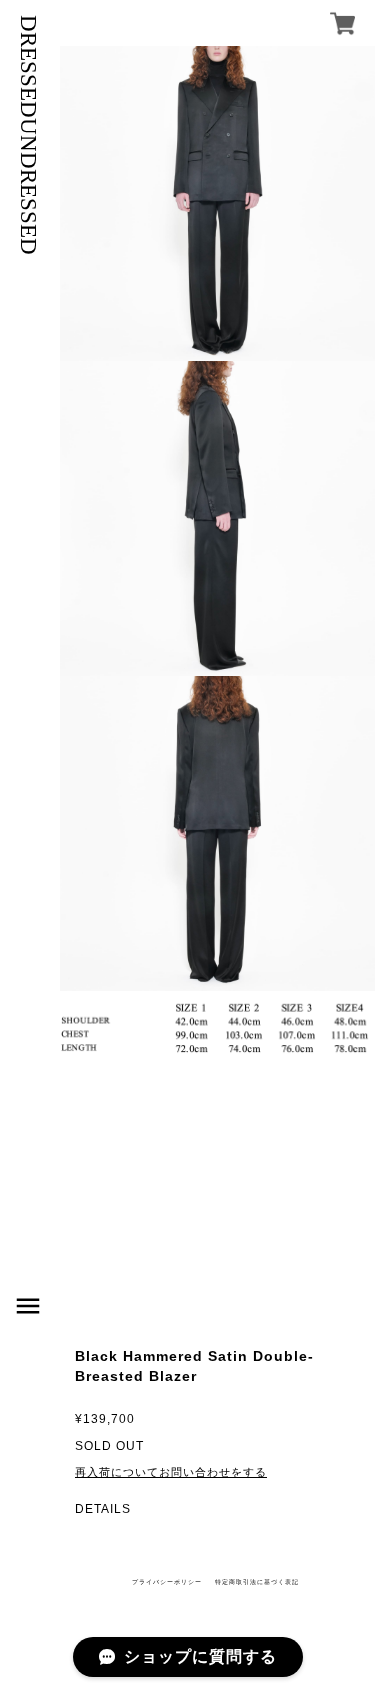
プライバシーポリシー (167, 1581)
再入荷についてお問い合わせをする (171, 1472)
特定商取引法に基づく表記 (257, 1581)
